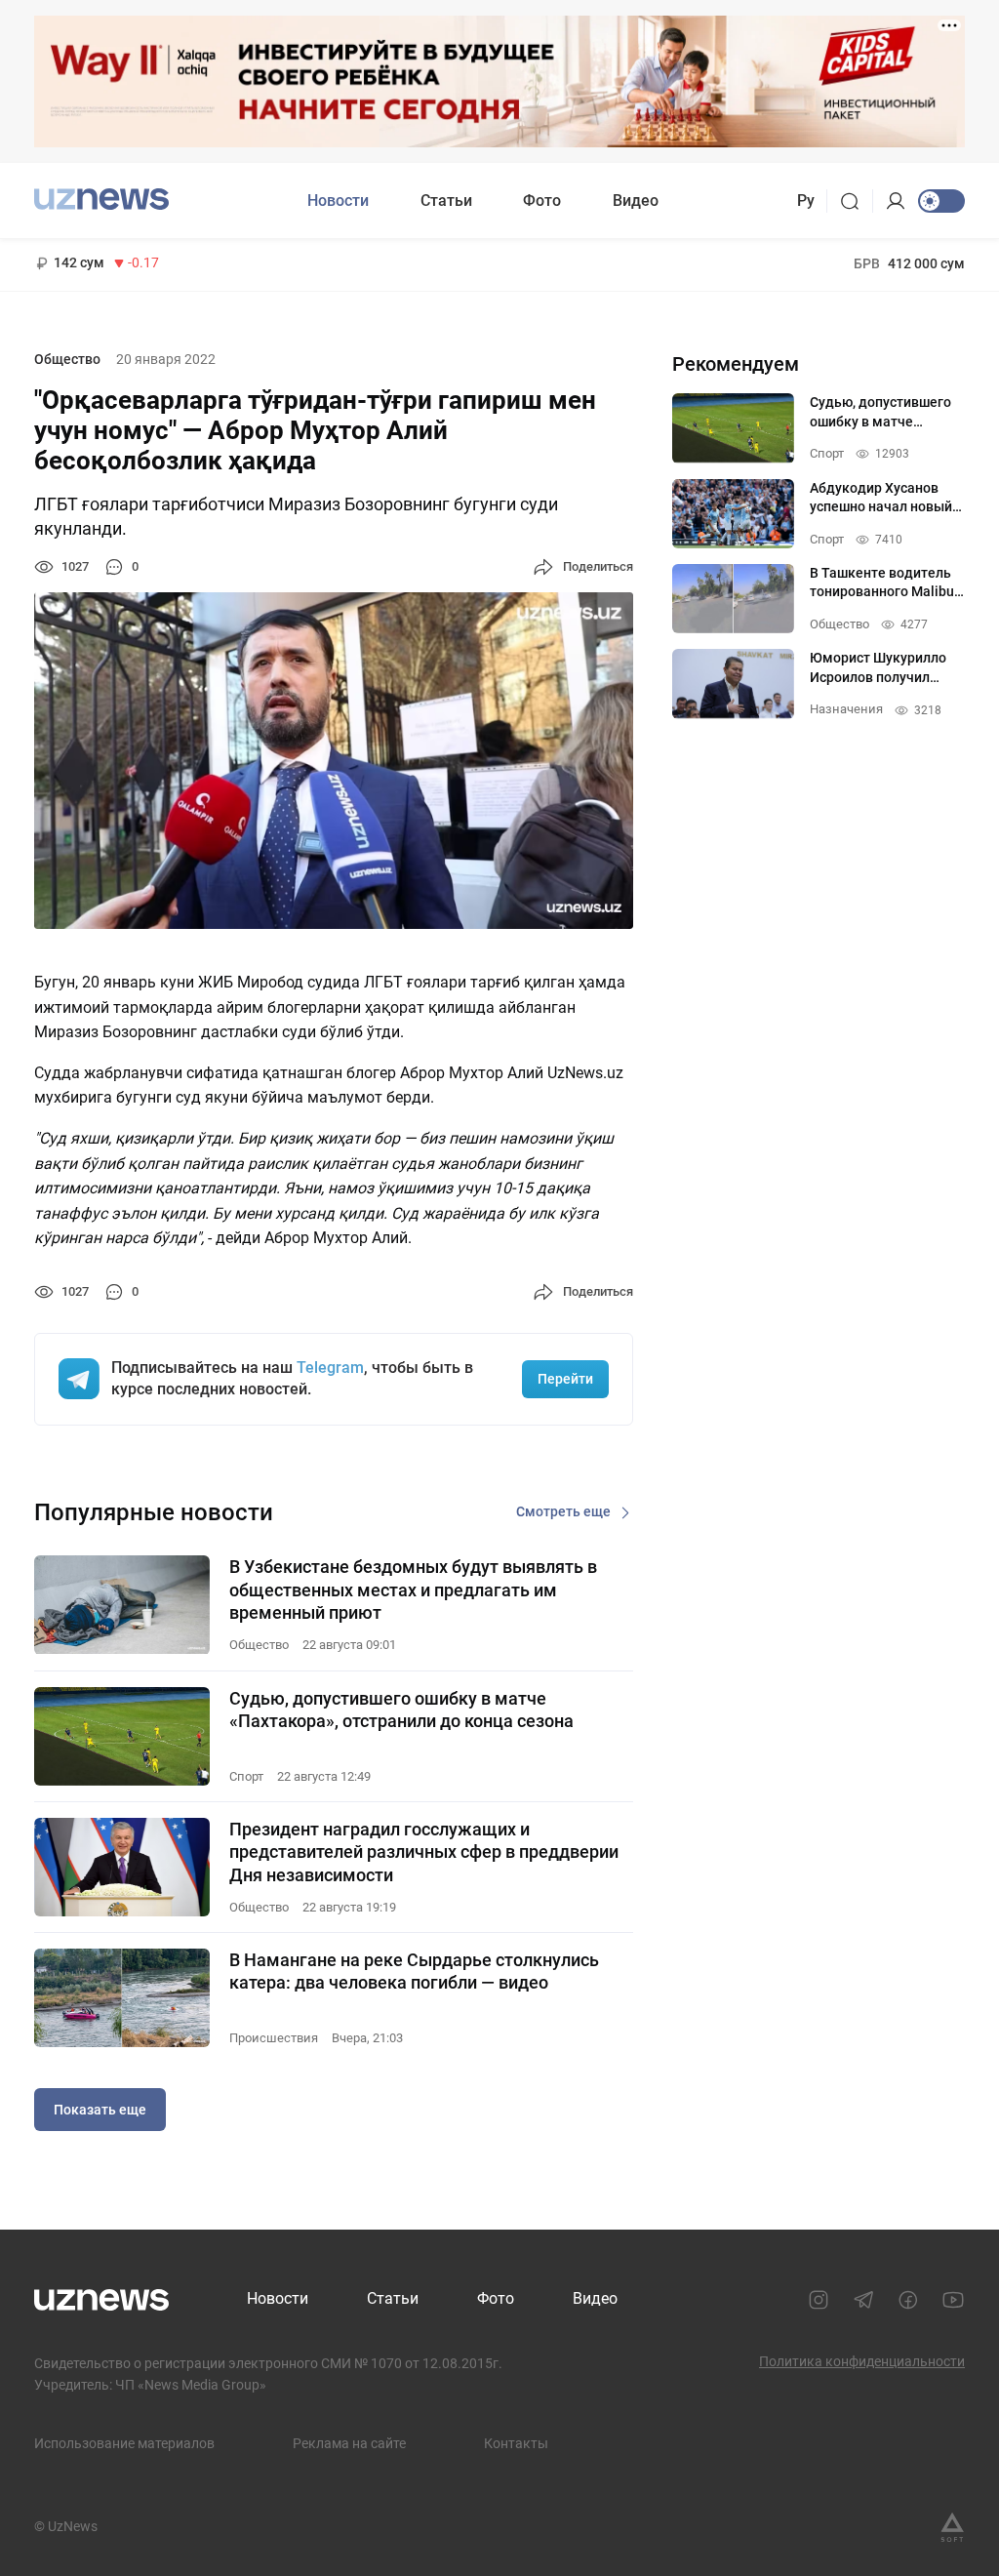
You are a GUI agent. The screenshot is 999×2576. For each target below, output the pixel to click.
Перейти (565, 1379)
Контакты (516, 2443)
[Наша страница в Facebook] (908, 2300)
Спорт (246, 1776)
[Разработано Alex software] (952, 2527)
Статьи (446, 201)
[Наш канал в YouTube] (953, 2300)
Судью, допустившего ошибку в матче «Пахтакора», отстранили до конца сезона (401, 1710)
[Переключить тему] (941, 201)
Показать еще (100, 2110)
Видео (636, 201)
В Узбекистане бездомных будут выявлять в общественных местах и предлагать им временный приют (413, 1590)
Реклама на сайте (349, 2443)
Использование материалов (124, 2443)
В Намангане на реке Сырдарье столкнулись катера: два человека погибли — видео (414, 1971)
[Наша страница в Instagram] (819, 2300)
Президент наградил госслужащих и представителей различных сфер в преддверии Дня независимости (424, 1852)
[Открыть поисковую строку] (856, 201)
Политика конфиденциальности (862, 2361)
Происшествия (274, 2038)
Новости (338, 201)
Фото (542, 201)
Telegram (330, 1368)
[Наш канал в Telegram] (863, 2300)
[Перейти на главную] (101, 199)
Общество (67, 359)
